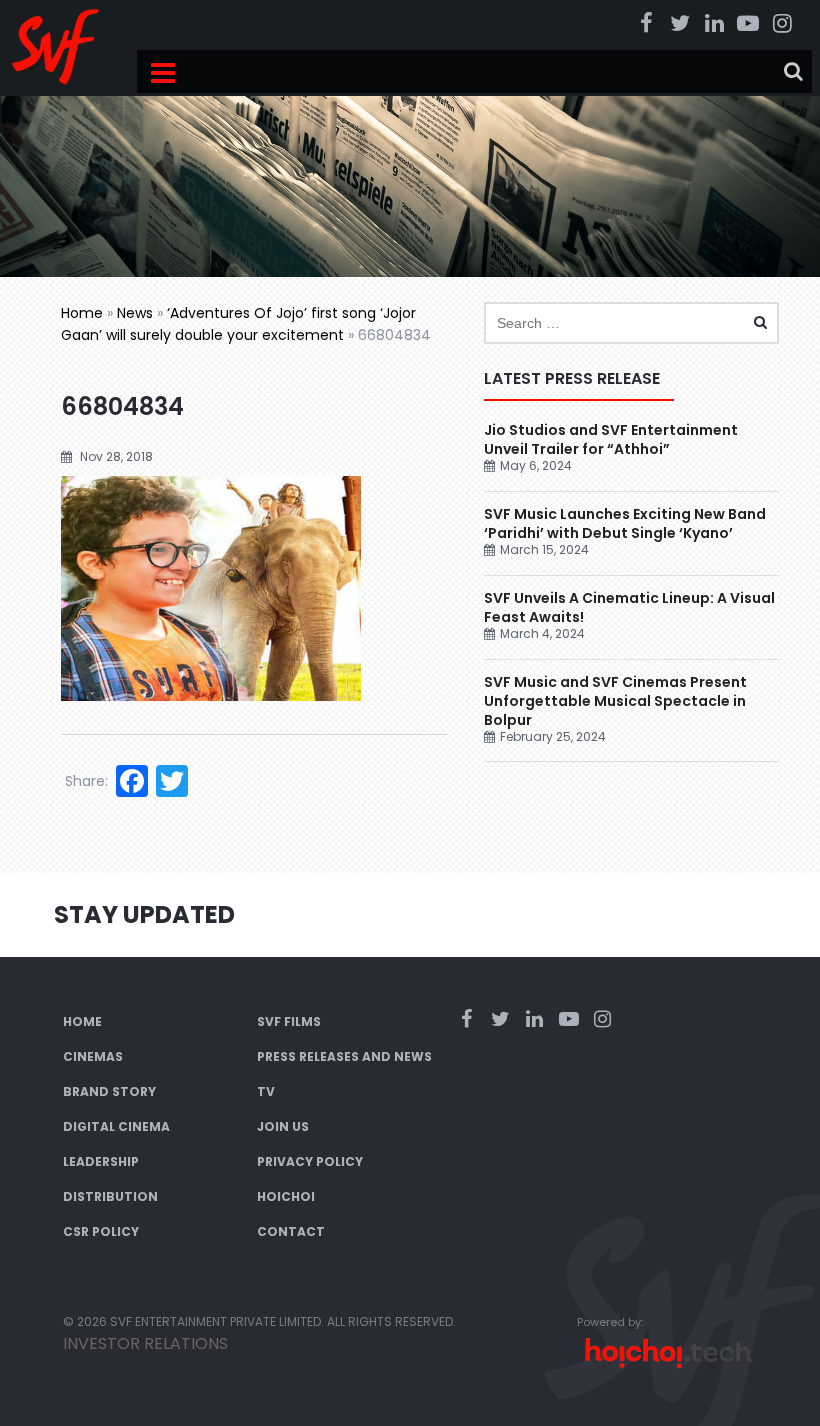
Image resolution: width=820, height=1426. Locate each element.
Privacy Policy (310, 1161)
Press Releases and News (344, 1056)
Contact (291, 1231)
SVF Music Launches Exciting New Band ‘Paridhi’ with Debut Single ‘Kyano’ (625, 523)
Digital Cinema (116, 1126)
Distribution (110, 1196)
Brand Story (109, 1091)
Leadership (101, 1161)
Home (82, 313)
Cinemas (93, 1056)
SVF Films (289, 1021)
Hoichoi (286, 1196)
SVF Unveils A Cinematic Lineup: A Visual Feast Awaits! (629, 607)
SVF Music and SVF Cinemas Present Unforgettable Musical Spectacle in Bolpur (615, 701)
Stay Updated (144, 914)
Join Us (283, 1126)
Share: (86, 781)
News (135, 313)
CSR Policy (101, 1231)
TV (266, 1091)
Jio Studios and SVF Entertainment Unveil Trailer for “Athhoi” (611, 439)
